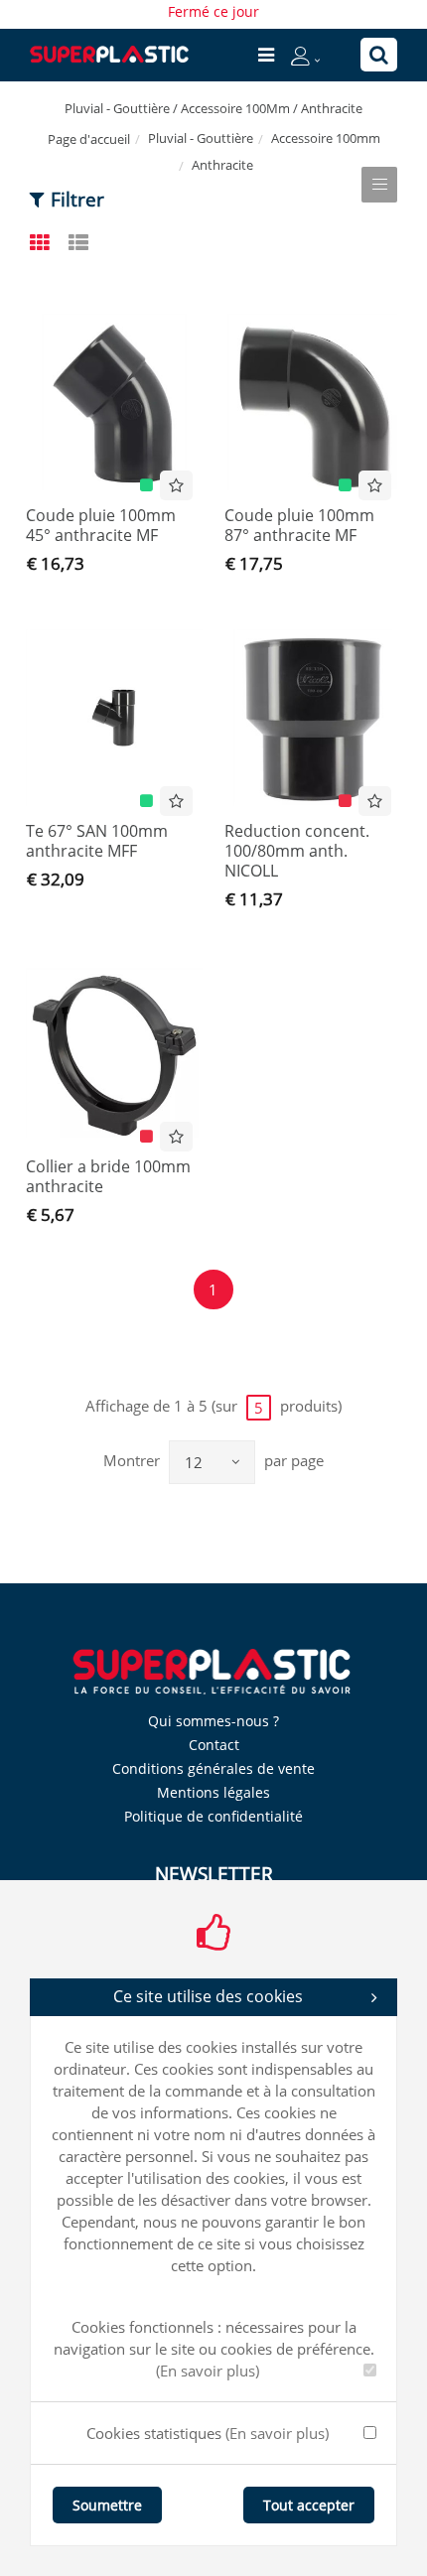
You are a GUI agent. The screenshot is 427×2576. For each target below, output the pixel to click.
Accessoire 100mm (326, 138)
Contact (214, 1745)
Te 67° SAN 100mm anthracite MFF (97, 841)
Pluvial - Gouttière (201, 138)
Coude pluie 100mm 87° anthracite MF (299, 525)
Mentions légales (213, 1792)
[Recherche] (379, 55)
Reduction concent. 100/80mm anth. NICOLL (297, 851)
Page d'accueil (89, 139)
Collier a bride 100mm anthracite (108, 1176)
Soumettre (107, 2505)
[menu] (266, 55)
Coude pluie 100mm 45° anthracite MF (101, 525)
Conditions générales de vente (213, 1768)
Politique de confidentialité (213, 1816)
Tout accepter (309, 2505)
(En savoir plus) (208, 2371)
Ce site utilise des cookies (208, 1996)
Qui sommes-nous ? (213, 1721)
